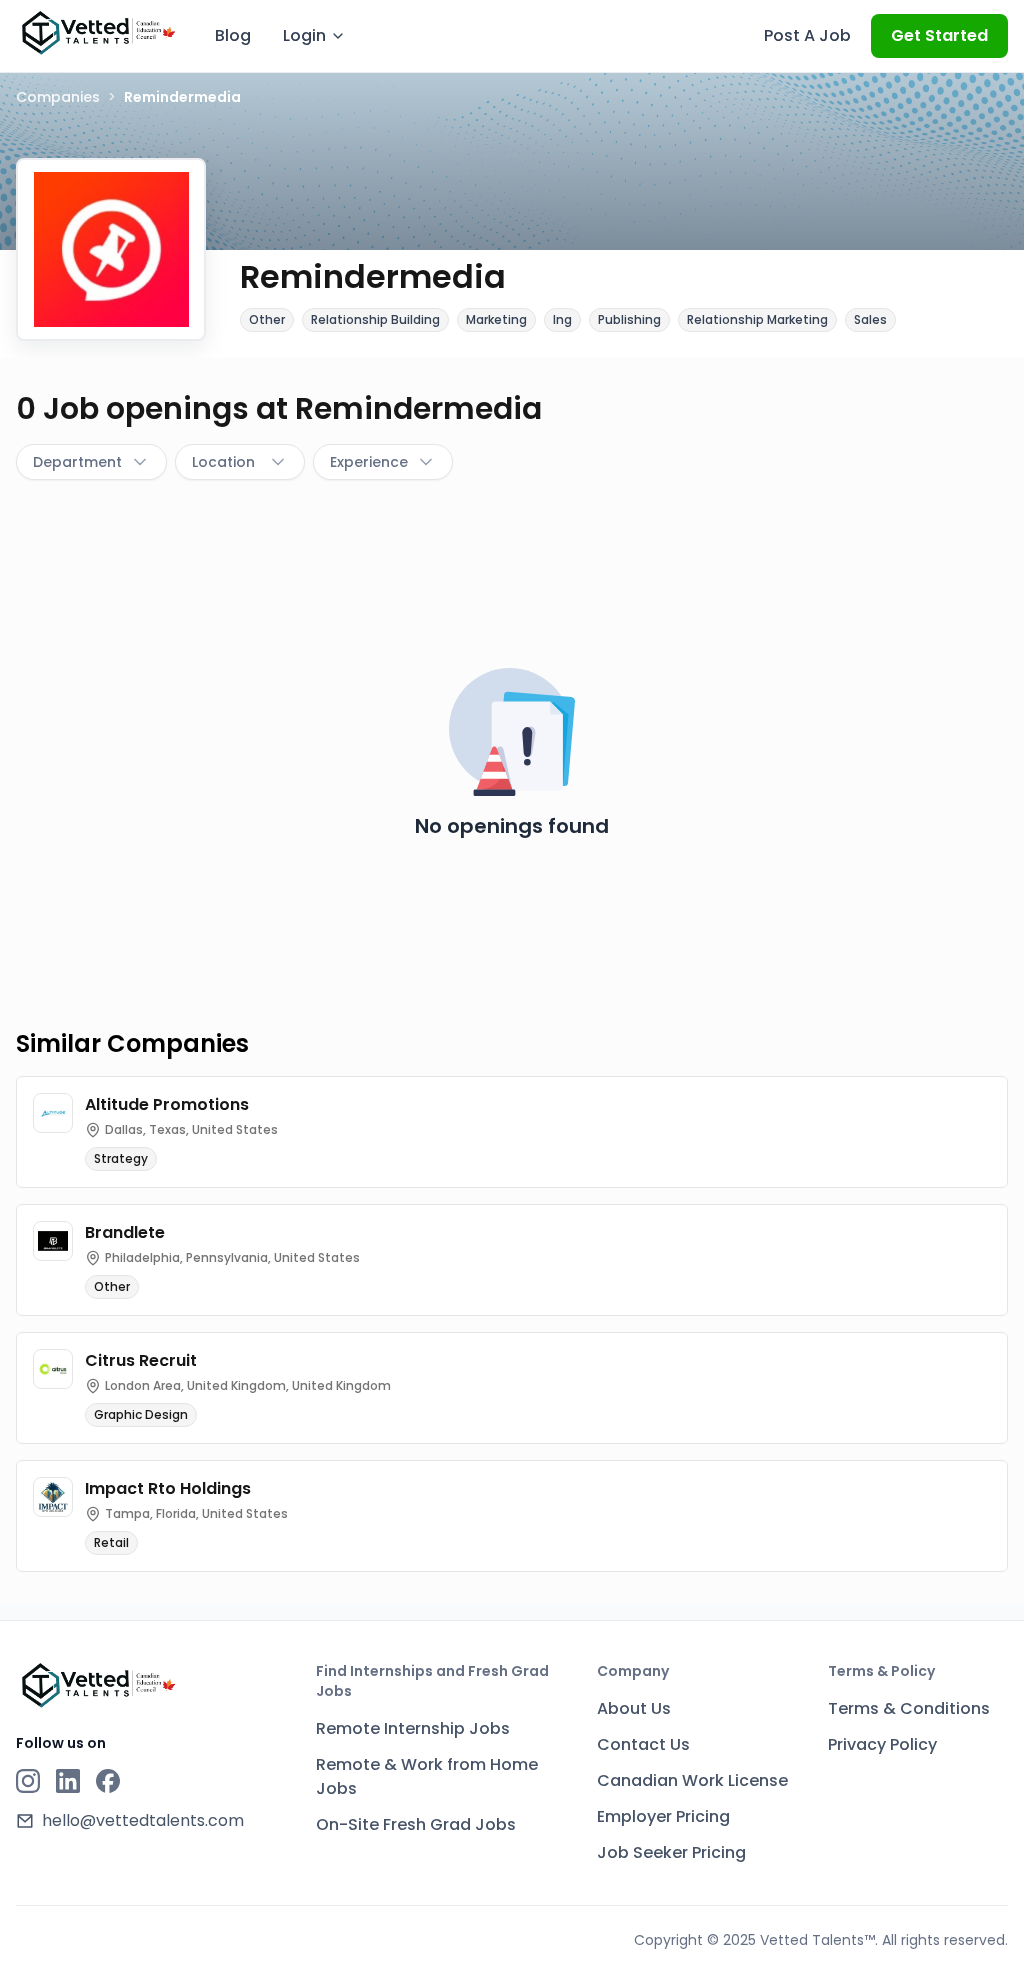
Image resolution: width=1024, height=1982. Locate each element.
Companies (58, 97)
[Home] (97, 33)
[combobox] (91, 462)
